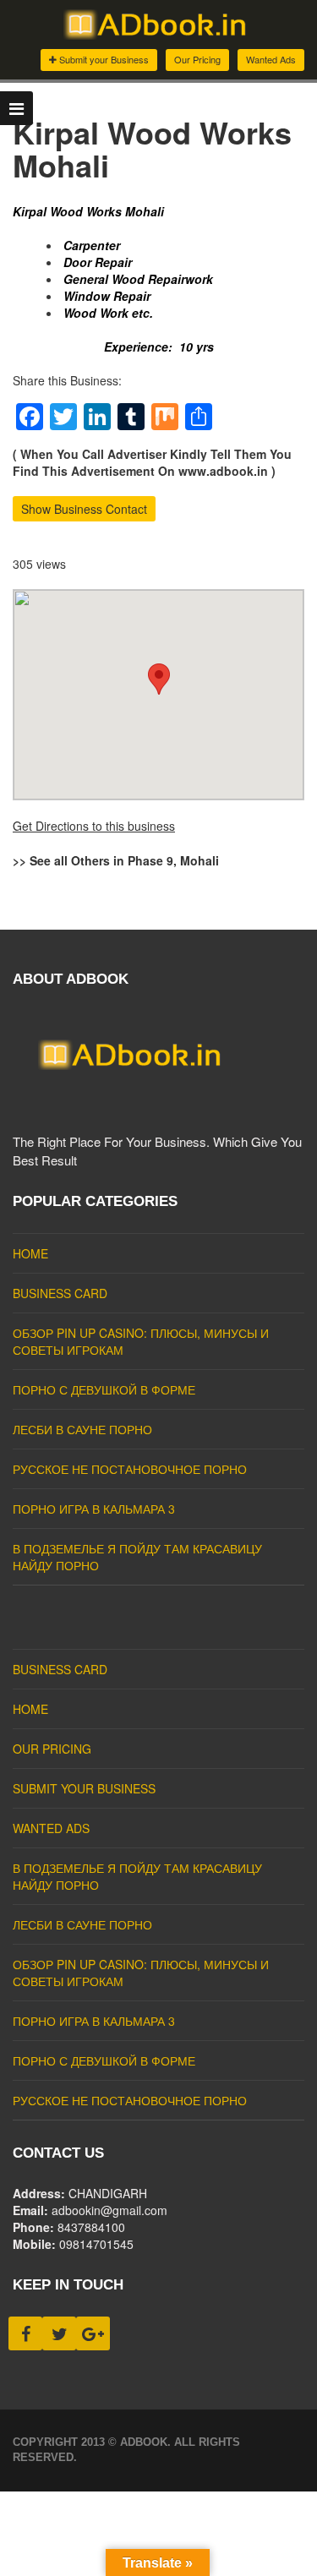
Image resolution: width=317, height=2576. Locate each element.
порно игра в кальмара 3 (94, 1509)
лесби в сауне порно (82, 1429)
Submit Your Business (84, 1788)
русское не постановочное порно (130, 1469)
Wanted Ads (271, 59)
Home (30, 1253)
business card (60, 1293)
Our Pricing (197, 59)
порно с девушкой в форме (104, 1389)
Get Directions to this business (94, 826)
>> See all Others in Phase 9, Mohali (116, 860)
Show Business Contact (84, 509)
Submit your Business (103, 59)
